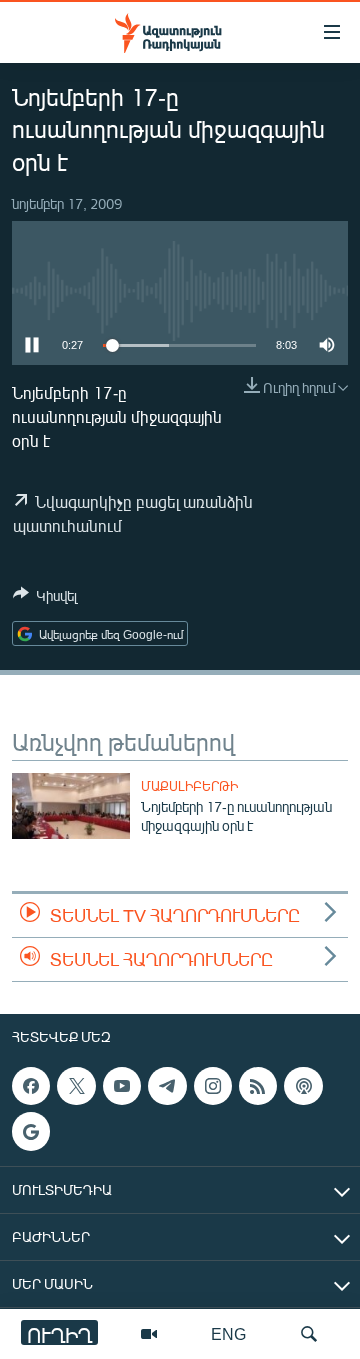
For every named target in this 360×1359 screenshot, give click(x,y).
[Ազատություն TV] (149, 1334)
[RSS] (258, 1086)
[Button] (45, 599)
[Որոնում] (309, 1334)
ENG (228, 1333)
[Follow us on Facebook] (31, 1086)
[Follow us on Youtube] (122, 1086)
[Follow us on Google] (31, 1132)
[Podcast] (303, 1086)
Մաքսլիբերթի (189, 786)
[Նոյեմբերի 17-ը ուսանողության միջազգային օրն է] (71, 806)
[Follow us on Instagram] (213, 1086)
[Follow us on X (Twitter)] (76, 1086)
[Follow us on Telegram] (167, 1086)
